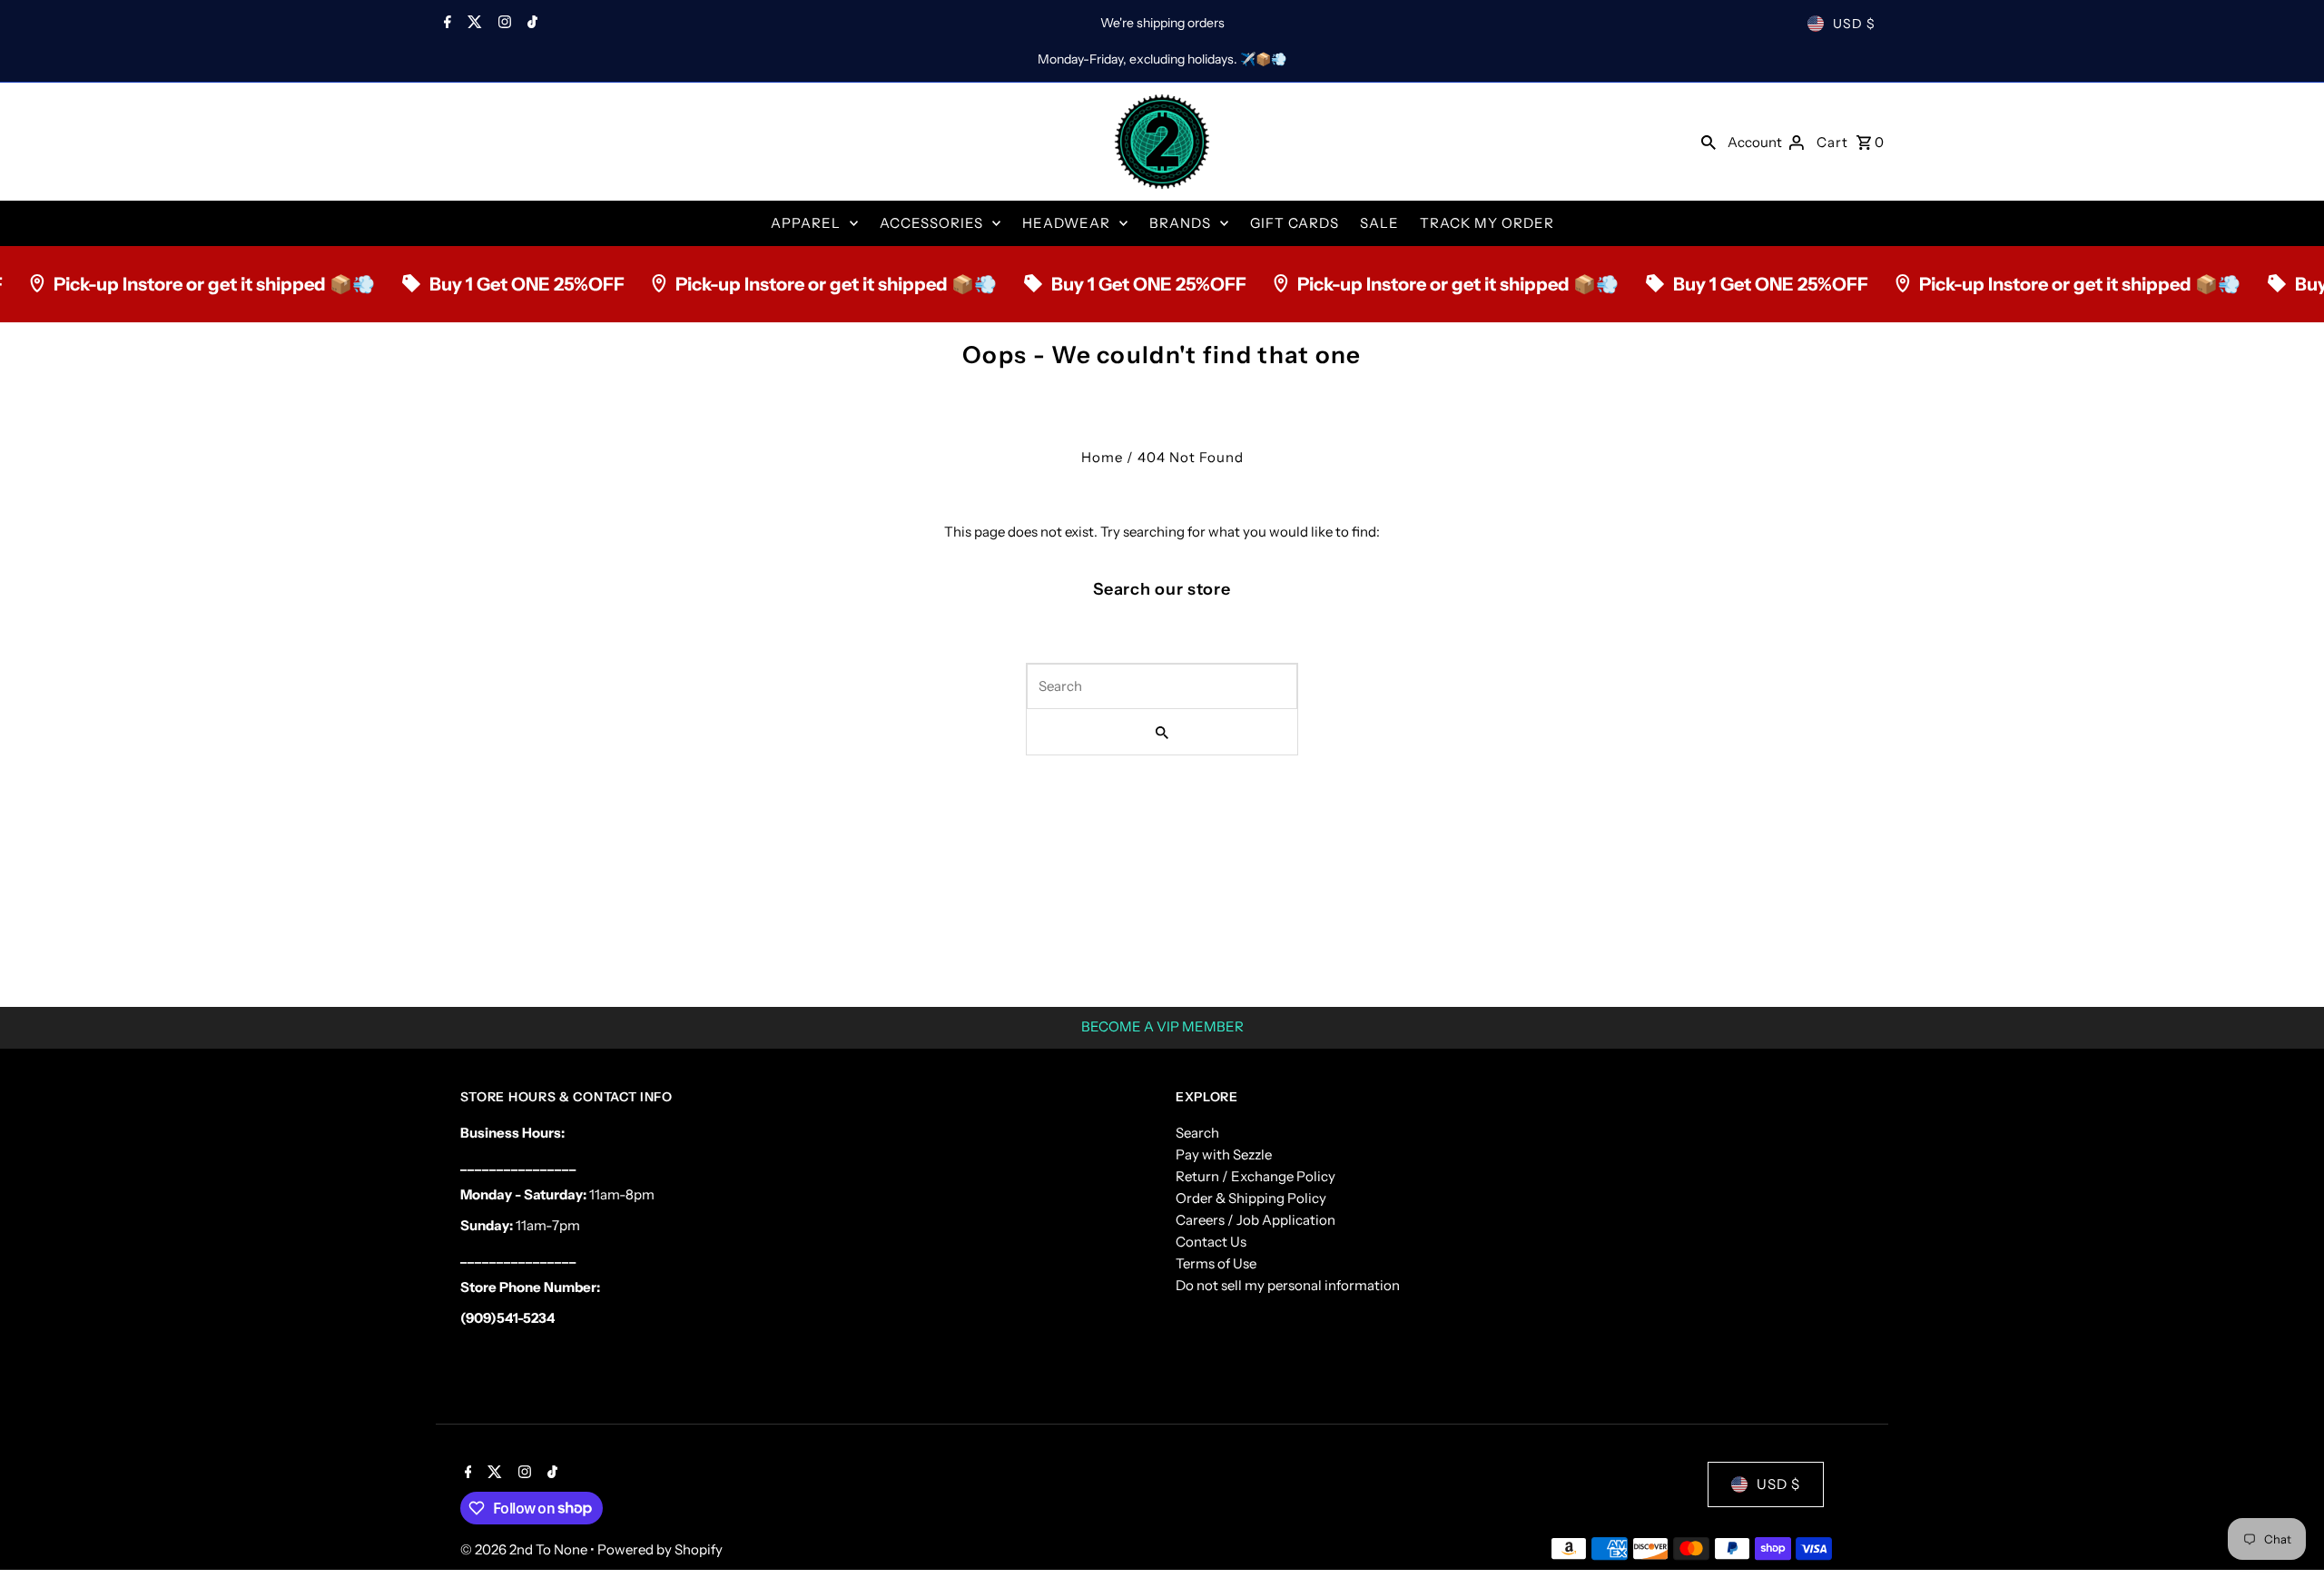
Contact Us (1211, 1242)
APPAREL (806, 223)
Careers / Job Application (1256, 1220)
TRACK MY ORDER (1487, 223)
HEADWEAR (1066, 223)
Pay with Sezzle (1224, 1154)
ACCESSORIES (931, 223)
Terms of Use (1216, 1263)
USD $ (1854, 24)
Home (1102, 457)
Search (1197, 1133)
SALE (1379, 223)
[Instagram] (502, 24)
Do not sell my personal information (1288, 1285)
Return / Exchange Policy (1256, 1176)
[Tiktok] (530, 24)
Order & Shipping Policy (1251, 1198)
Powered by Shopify (660, 1549)
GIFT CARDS (1295, 223)
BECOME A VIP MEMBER (1162, 1026)
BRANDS (1180, 223)
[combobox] (1162, 686)
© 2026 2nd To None (525, 1549)
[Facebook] (445, 24)
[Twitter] (473, 24)
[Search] (1709, 142)
